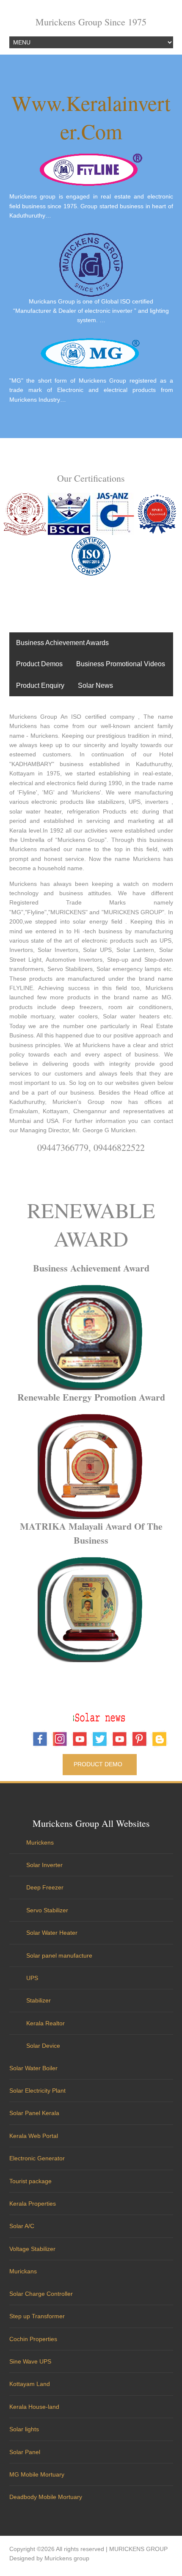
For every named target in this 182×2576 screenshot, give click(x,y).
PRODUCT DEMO (100, 1764)
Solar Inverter (44, 1865)
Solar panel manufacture (59, 1955)
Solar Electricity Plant (37, 2091)
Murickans (23, 2271)
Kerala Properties (33, 2204)
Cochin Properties (33, 2339)
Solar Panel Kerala (34, 2113)
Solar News (95, 685)
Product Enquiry (40, 685)
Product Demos (39, 664)
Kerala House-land (34, 2407)
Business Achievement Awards (62, 643)
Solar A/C (22, 2226)
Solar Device (43, 2046)
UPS (32, 1978)
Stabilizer (39, 2000)
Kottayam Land (30, 2384)
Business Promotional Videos (121, 664)
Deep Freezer (45, 1887)
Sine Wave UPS (30, 2361)
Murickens (40, 1842)
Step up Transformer (37, 2316)
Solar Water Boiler (33, 2068)
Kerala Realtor (45, 2023)
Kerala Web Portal (34, 2136)
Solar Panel (25, 2452)
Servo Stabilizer (47, 1910)
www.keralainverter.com (91, 117)
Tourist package (30, 2181)
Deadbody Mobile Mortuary (46, 2497)
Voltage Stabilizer (32, 2249)
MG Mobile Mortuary (37, 2474)
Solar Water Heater (52, 1933)
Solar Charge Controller (41, 2294)
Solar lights (24, 2429)
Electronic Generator (37, 2158)
